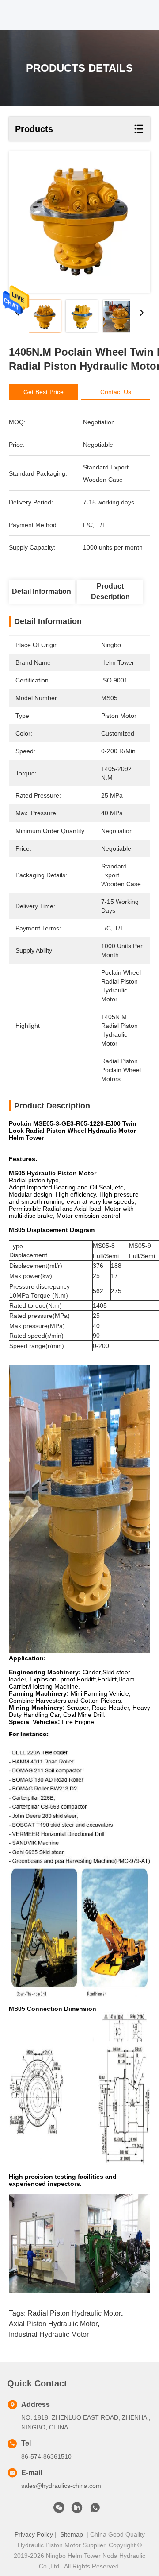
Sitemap (72, 2534)
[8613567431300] (95, 2510)
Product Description (110, 591)
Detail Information (42, 591)
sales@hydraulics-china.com (61, 2486)
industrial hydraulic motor (49, 2334)
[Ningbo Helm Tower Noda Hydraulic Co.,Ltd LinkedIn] (77, 2510)
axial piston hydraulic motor (53, 2324)
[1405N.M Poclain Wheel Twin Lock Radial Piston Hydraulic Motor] (79, 222)
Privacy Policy (34, 2534)
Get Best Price (44, 392)
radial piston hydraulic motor (74, 2313)
